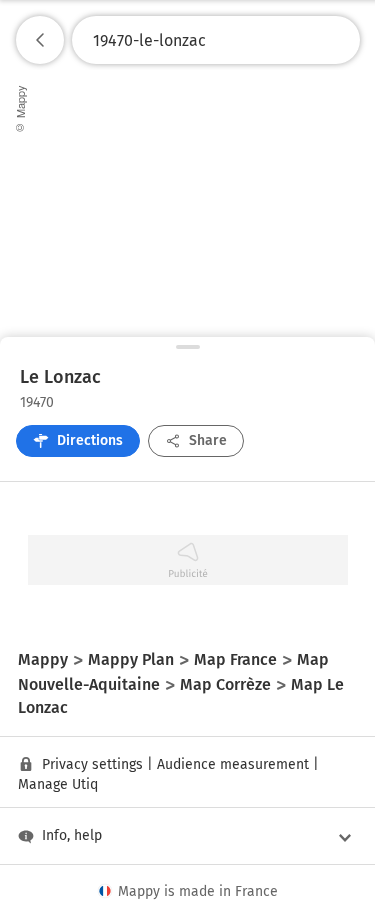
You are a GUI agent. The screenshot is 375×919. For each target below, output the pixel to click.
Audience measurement (233, 764)
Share (208, 440)
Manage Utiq (58, 784)
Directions (90, 440)
